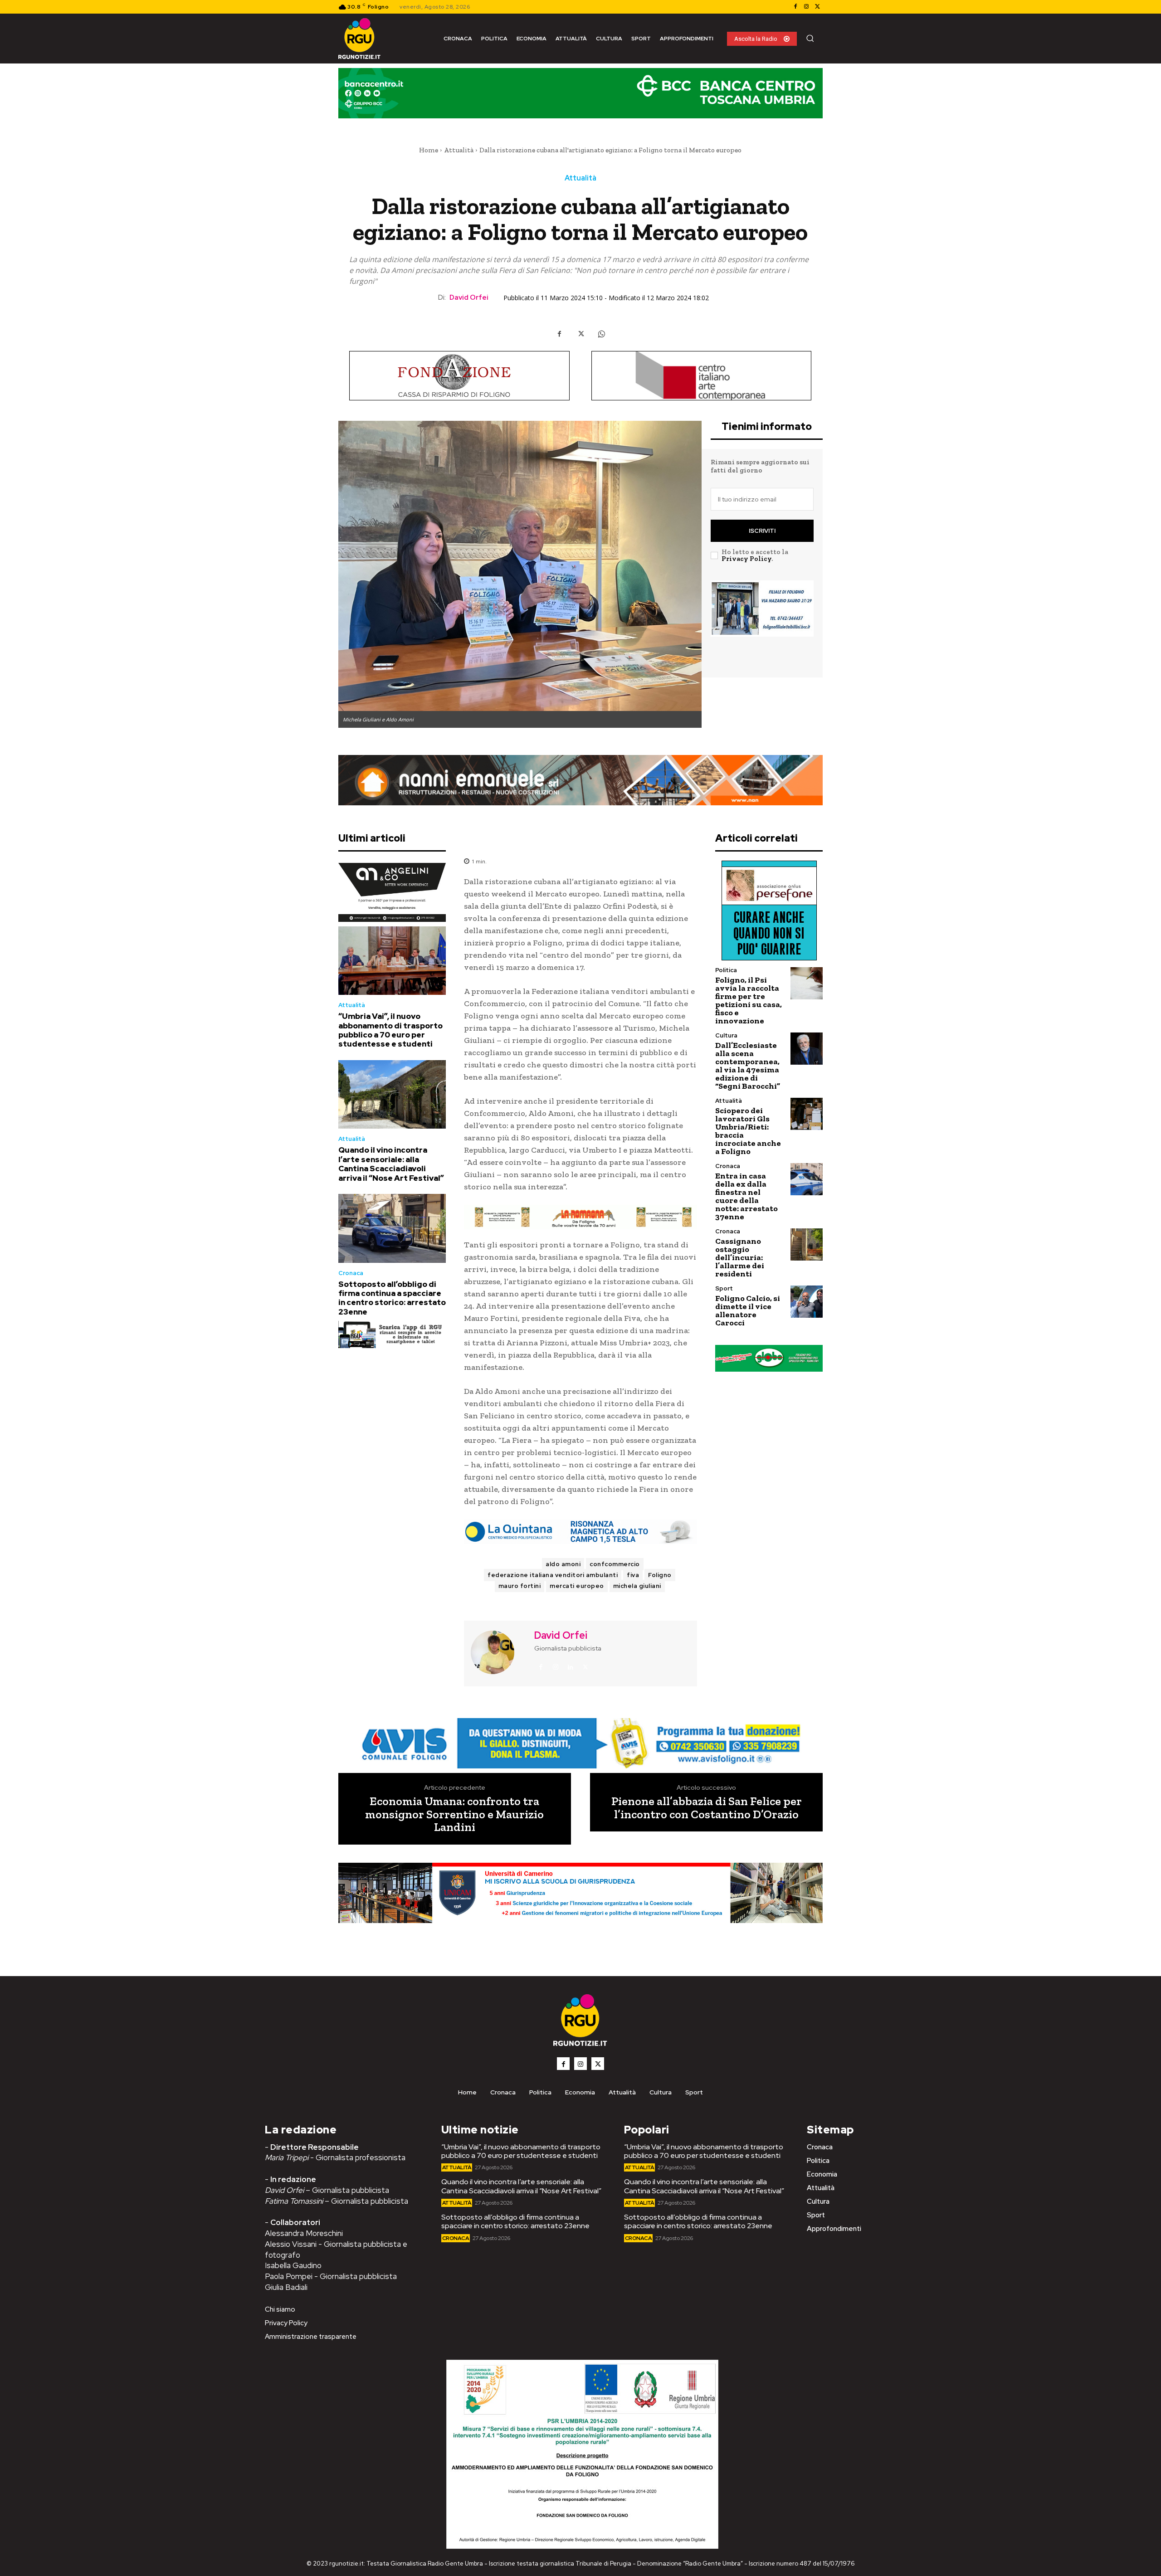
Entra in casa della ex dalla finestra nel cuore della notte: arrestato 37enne (746, 1196)
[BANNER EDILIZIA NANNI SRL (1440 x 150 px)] (580, 780)
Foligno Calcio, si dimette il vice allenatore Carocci (748, 1310)
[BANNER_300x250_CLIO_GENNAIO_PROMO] (762, 623)
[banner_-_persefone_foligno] (769, 911)
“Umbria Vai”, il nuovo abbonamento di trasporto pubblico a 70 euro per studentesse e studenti (390, 1030)
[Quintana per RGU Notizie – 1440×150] (580, 1532)
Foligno (660, 1575)
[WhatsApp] (601, 334)
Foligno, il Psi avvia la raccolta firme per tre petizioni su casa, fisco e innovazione (749, 1000)
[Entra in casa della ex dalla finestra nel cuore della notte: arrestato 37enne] (807, 1179)
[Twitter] (817, 7)
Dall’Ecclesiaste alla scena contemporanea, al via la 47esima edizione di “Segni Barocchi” (748, 1066)
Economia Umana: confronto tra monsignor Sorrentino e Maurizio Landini (454, 1814)
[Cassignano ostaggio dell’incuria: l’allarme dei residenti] (807, 1244)
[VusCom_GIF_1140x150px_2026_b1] (580, 100)
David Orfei (469, 297)
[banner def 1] (580, 1904)
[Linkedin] (571, 1667)
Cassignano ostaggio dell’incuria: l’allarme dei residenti (740, 1257)
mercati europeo (577, 1586)
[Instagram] (806, 7)
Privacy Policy (746, 559)
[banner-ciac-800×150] (702, 376)
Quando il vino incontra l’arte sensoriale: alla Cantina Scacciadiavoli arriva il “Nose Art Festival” (391, 1164)
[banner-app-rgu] (392, 1334)
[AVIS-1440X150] (580, 1217)
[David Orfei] (498, 1652)
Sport (724, 1288)
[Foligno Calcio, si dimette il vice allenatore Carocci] (807, 1302)
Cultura (726, 1035)
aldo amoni (563, 1564)
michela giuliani (637, 1586)
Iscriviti (762, 531)
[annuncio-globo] (769, 1358)
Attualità (459, 150)
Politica (726, 970)
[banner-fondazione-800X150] (459, 376)
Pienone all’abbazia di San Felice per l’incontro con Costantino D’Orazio (707, 1808)
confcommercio (615, 1564)
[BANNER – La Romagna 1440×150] (580, 1743)
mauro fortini (520, 1586)
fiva (633, 1575)
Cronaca (351, 1273)
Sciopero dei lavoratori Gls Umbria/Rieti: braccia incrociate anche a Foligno (748, 1131)
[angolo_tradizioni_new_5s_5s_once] (392, 892)
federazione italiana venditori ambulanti (553, 1575)
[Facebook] (795, 7)
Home (429, 150)
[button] (810, 38)
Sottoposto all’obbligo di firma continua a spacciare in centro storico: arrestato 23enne (392, 1298)
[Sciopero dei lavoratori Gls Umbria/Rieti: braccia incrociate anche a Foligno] (807, 1114)
